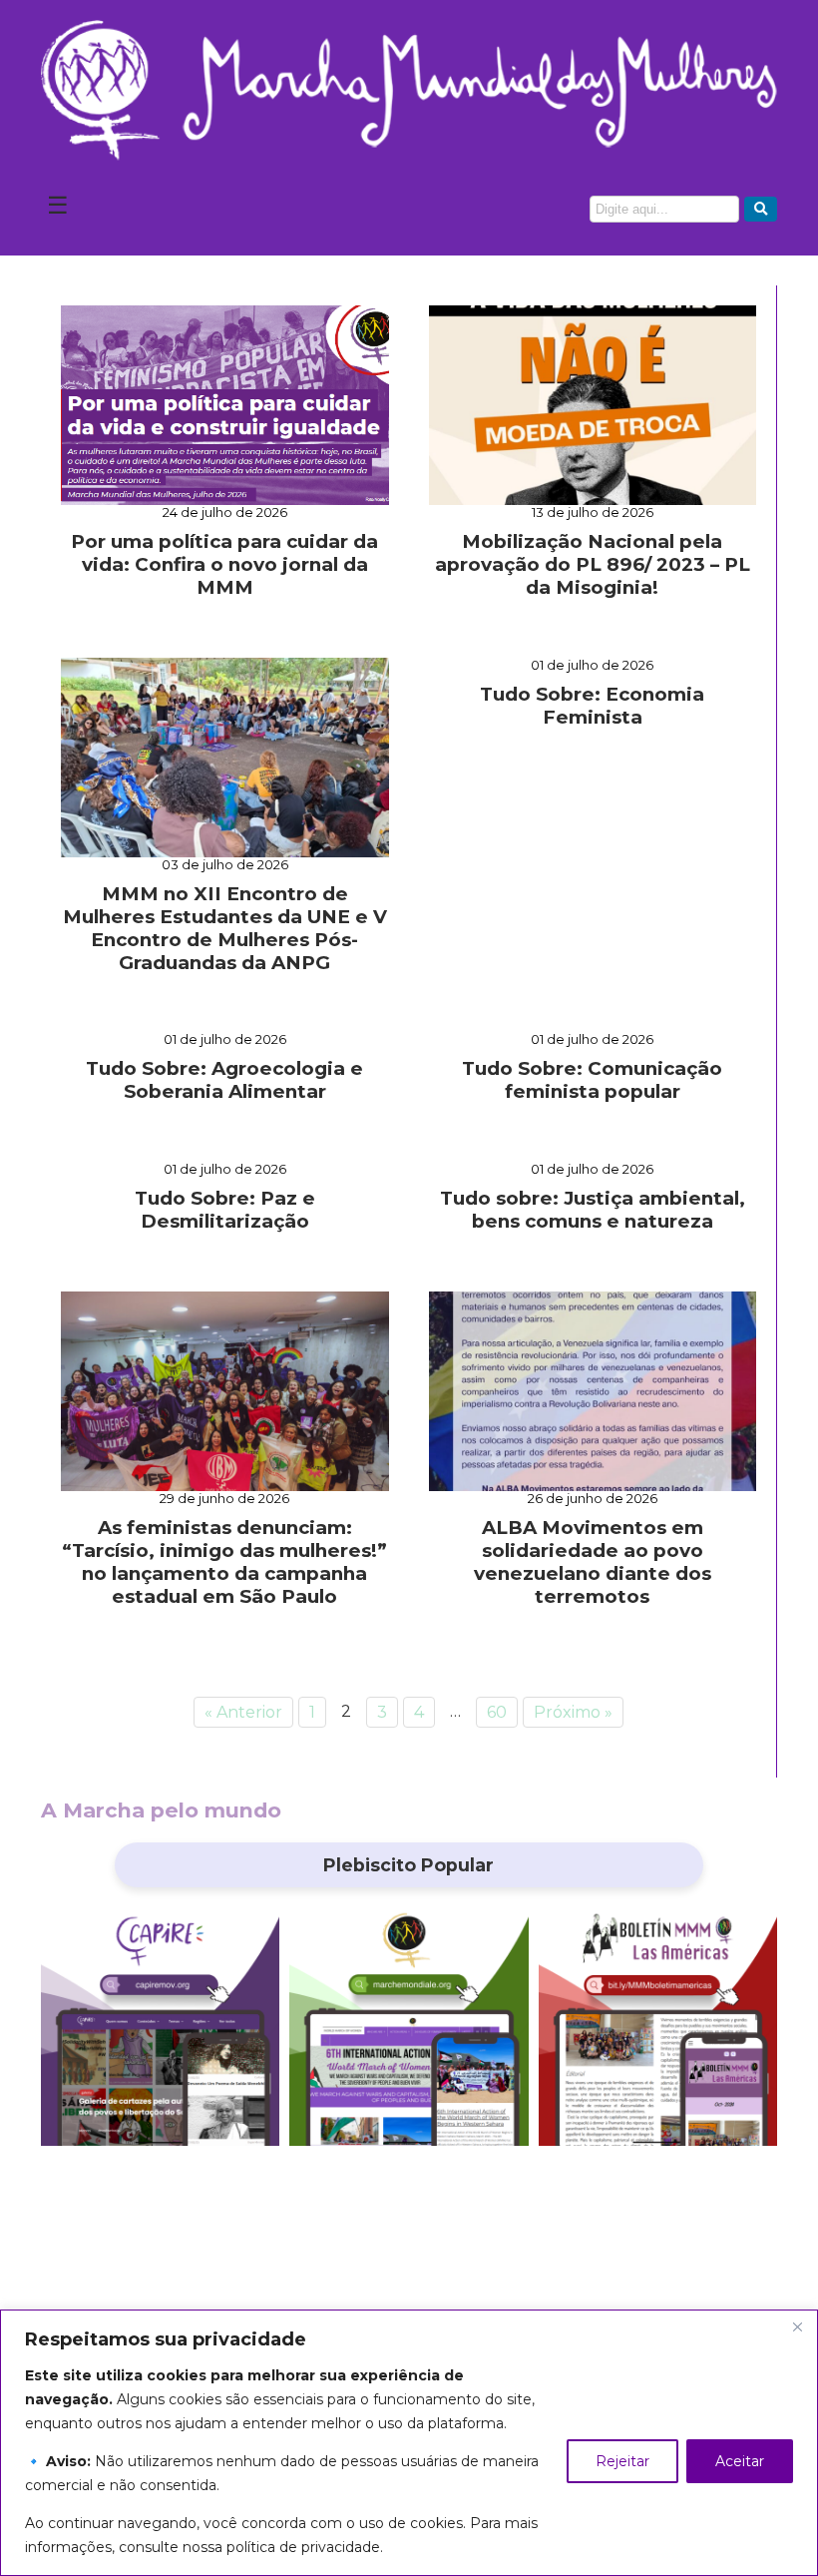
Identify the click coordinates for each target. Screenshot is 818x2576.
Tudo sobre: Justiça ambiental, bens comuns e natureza (593, 1210)
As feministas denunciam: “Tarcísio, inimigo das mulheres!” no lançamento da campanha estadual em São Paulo (224, 1562)
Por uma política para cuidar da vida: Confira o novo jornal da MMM (224, 564)
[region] (409, 2443)
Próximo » (573, 1712)
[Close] (797, 2326)
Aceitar (740, 2461)
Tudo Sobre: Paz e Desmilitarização (225, 1210)
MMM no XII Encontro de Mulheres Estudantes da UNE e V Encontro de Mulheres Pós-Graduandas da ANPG (225, 928)
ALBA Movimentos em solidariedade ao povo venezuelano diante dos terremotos (593, 1562)
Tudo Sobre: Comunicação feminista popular (592, 1080)
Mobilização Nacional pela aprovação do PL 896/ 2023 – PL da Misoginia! (593, 564)
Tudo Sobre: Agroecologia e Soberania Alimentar (224, 1080)
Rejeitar (622, 2461)
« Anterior (243, 1712)
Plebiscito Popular (409, 1865)
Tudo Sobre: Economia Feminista (592, 706)
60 (497, 1712)
